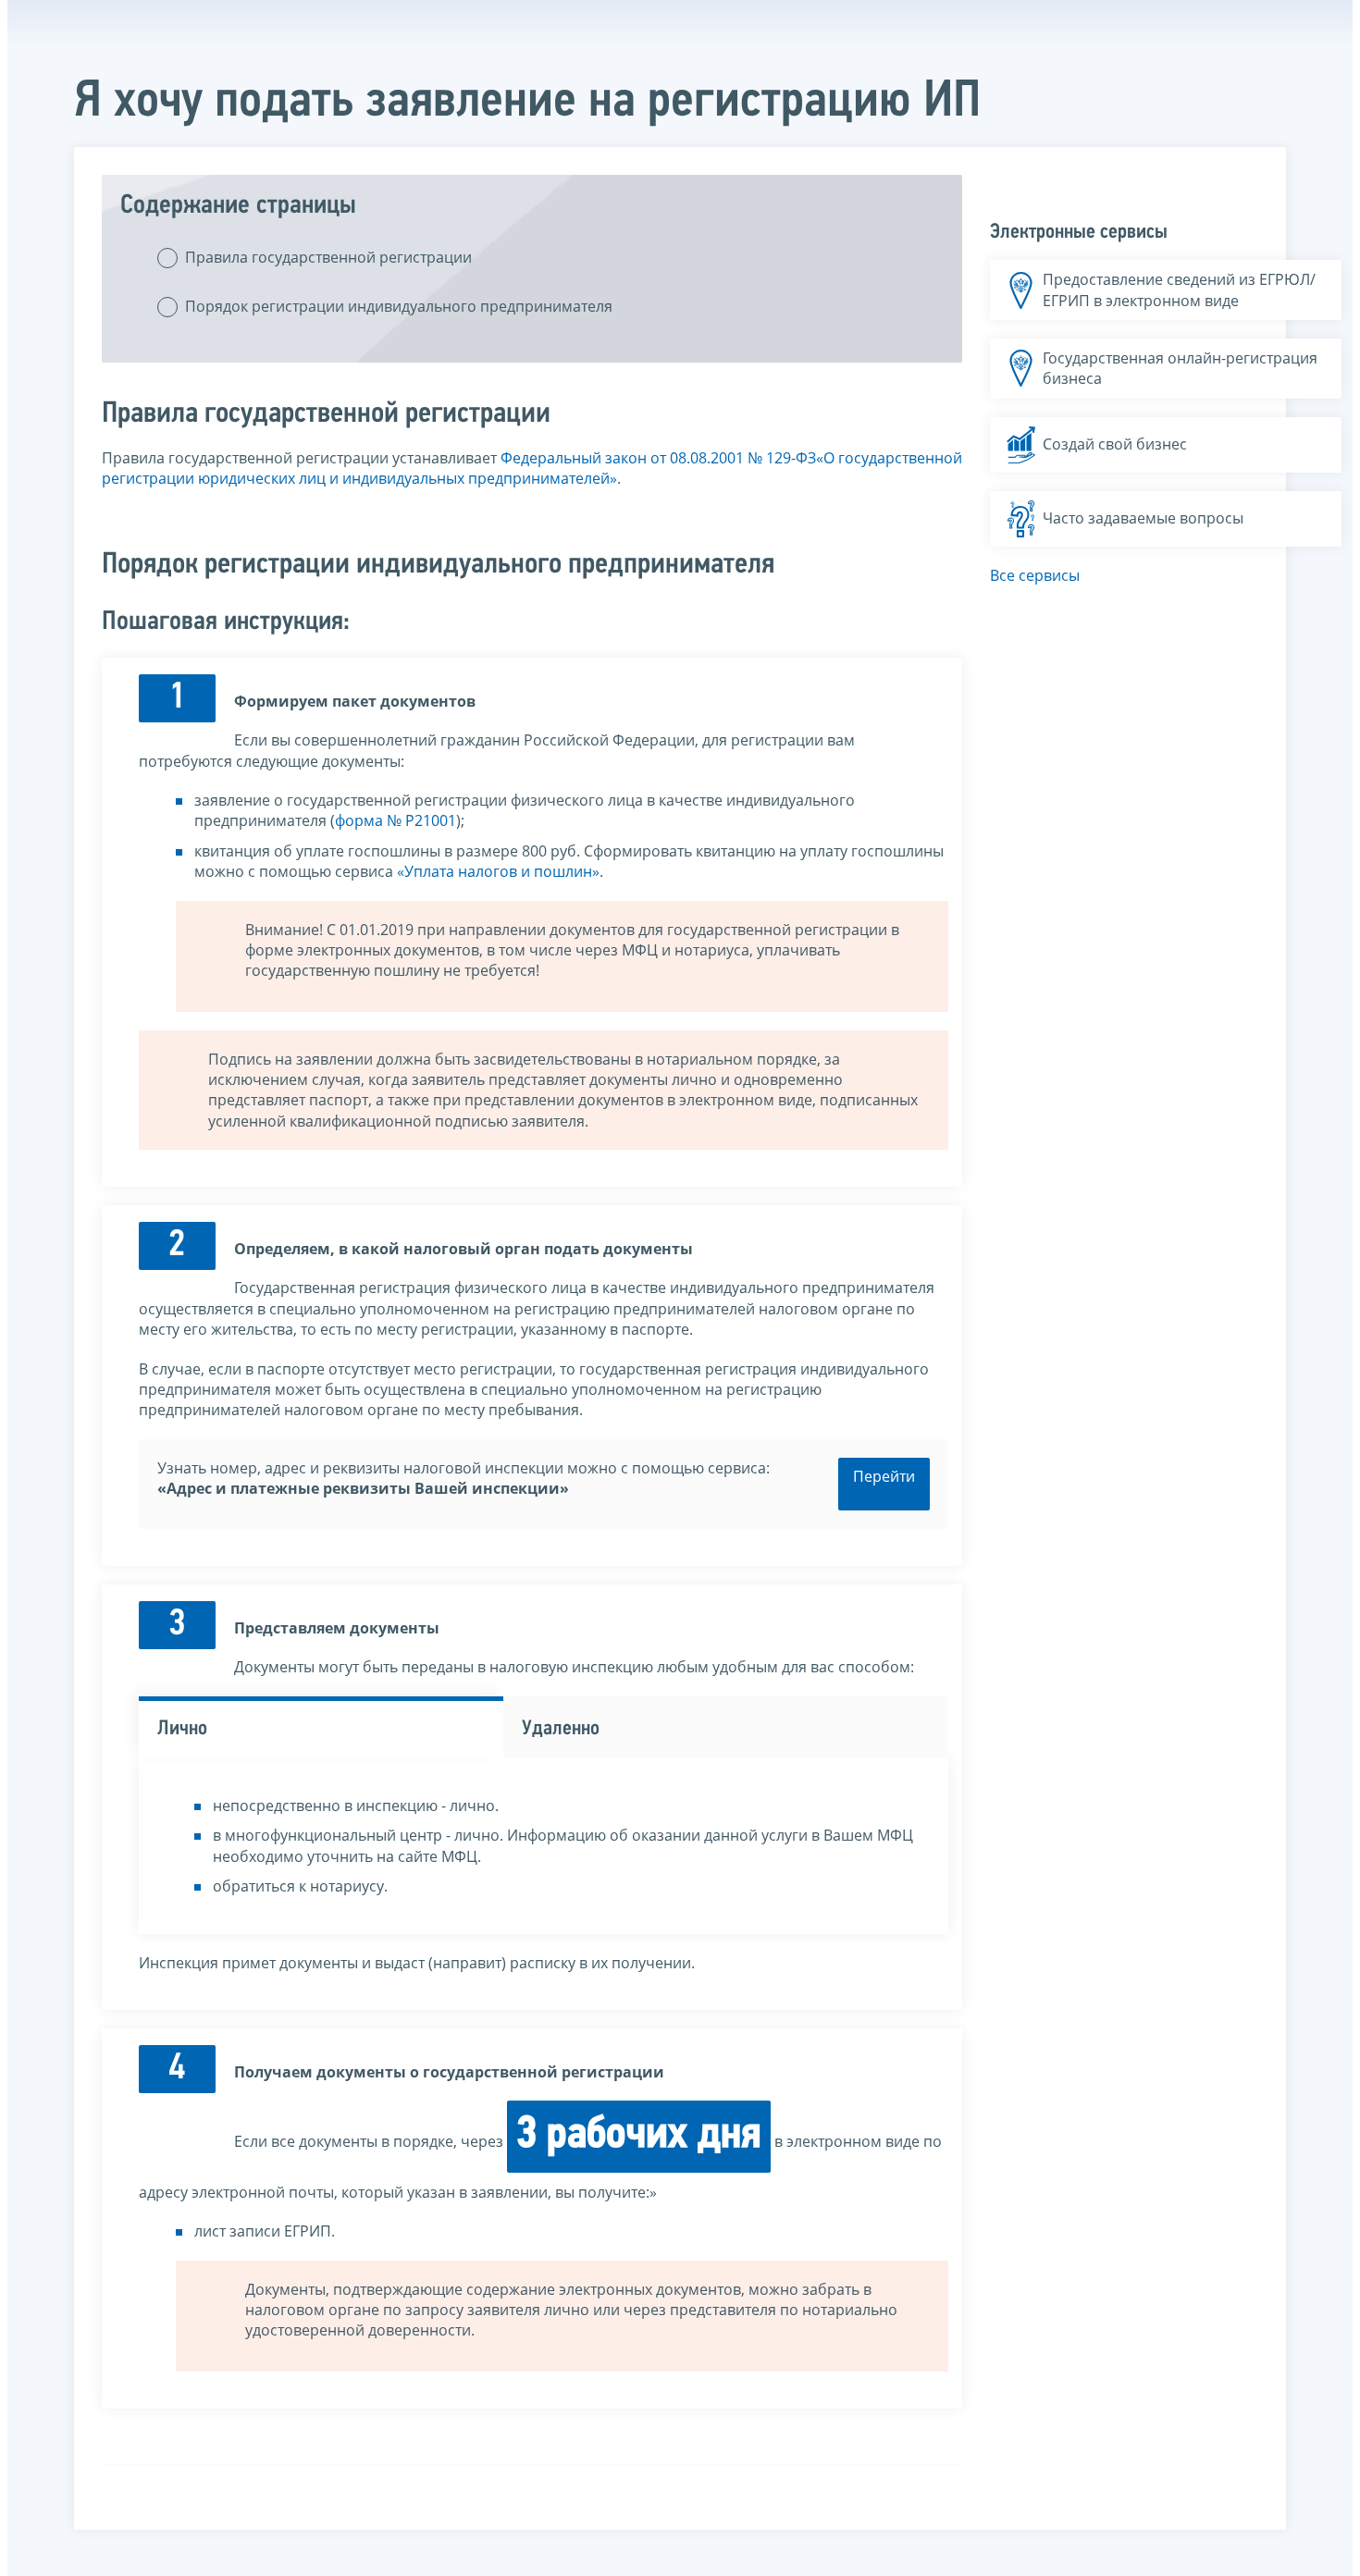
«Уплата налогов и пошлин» (498, 871)
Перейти (884, 1476)
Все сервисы (1035, 575)
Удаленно (561, 1729)
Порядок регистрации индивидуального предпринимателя (399, 306)
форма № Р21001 (396, 820)
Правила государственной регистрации (328, 257)
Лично (182, 1729)
